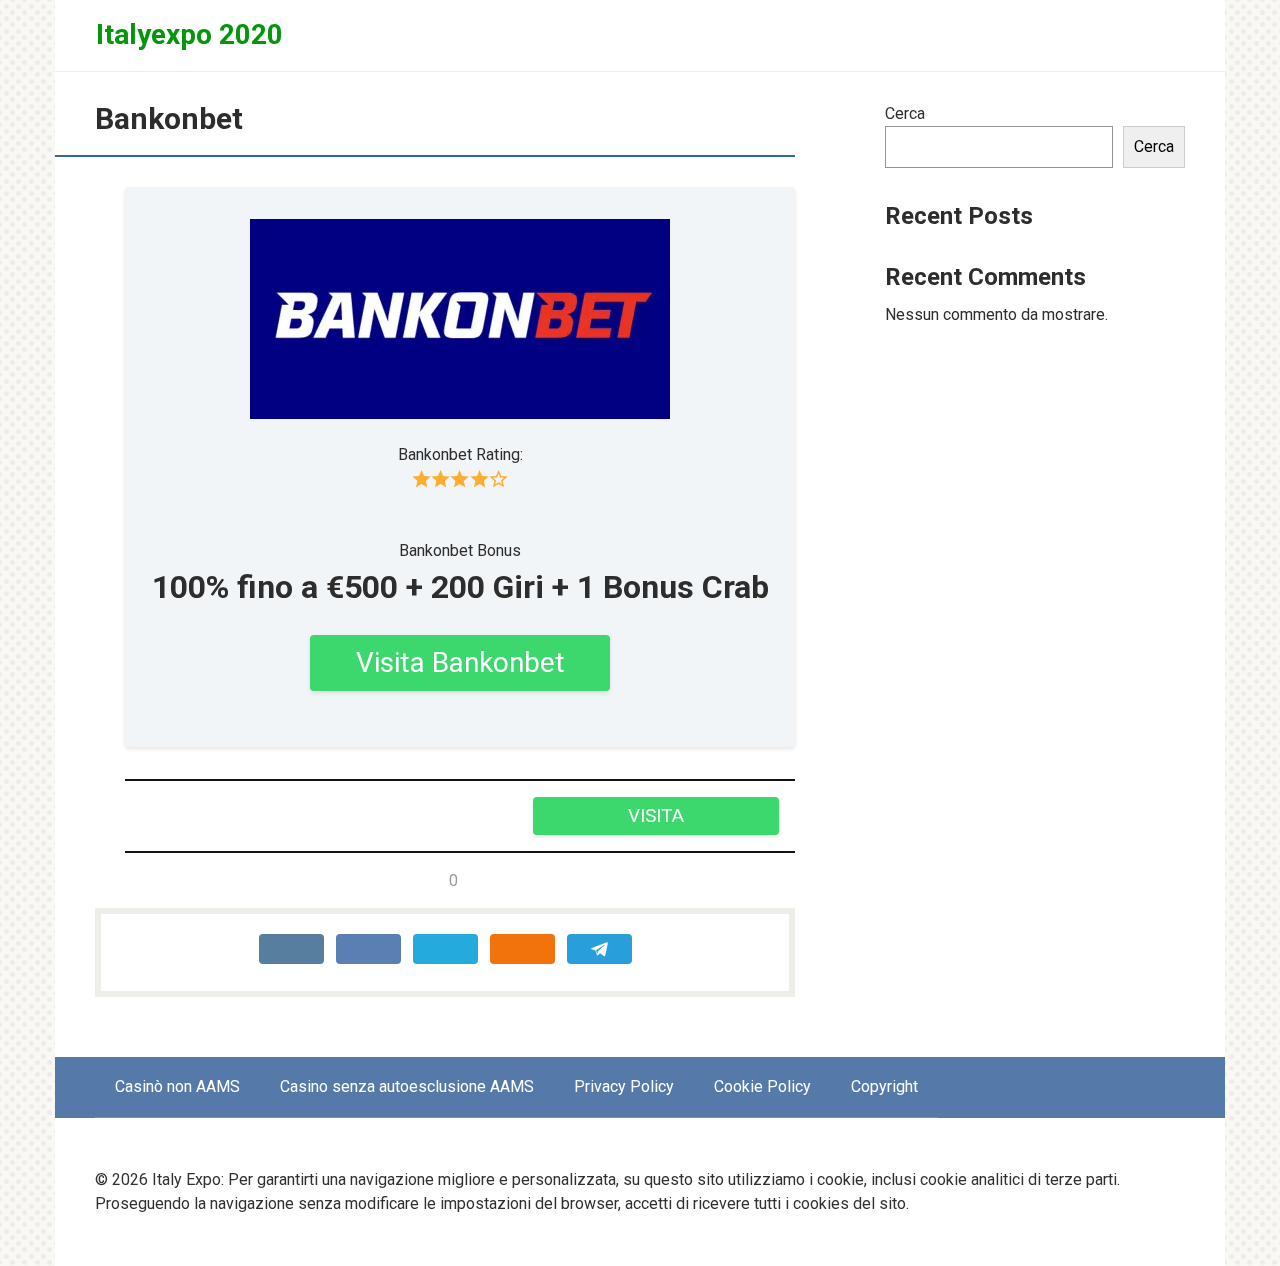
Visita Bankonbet (460, 662)
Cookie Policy (762, 1086)
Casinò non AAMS (177, 1086)
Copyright (884, 1086)
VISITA (656, 815)
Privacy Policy (624, 1086)
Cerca (905, 113)
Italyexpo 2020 (189, 34)
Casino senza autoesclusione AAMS (407, 1086)
